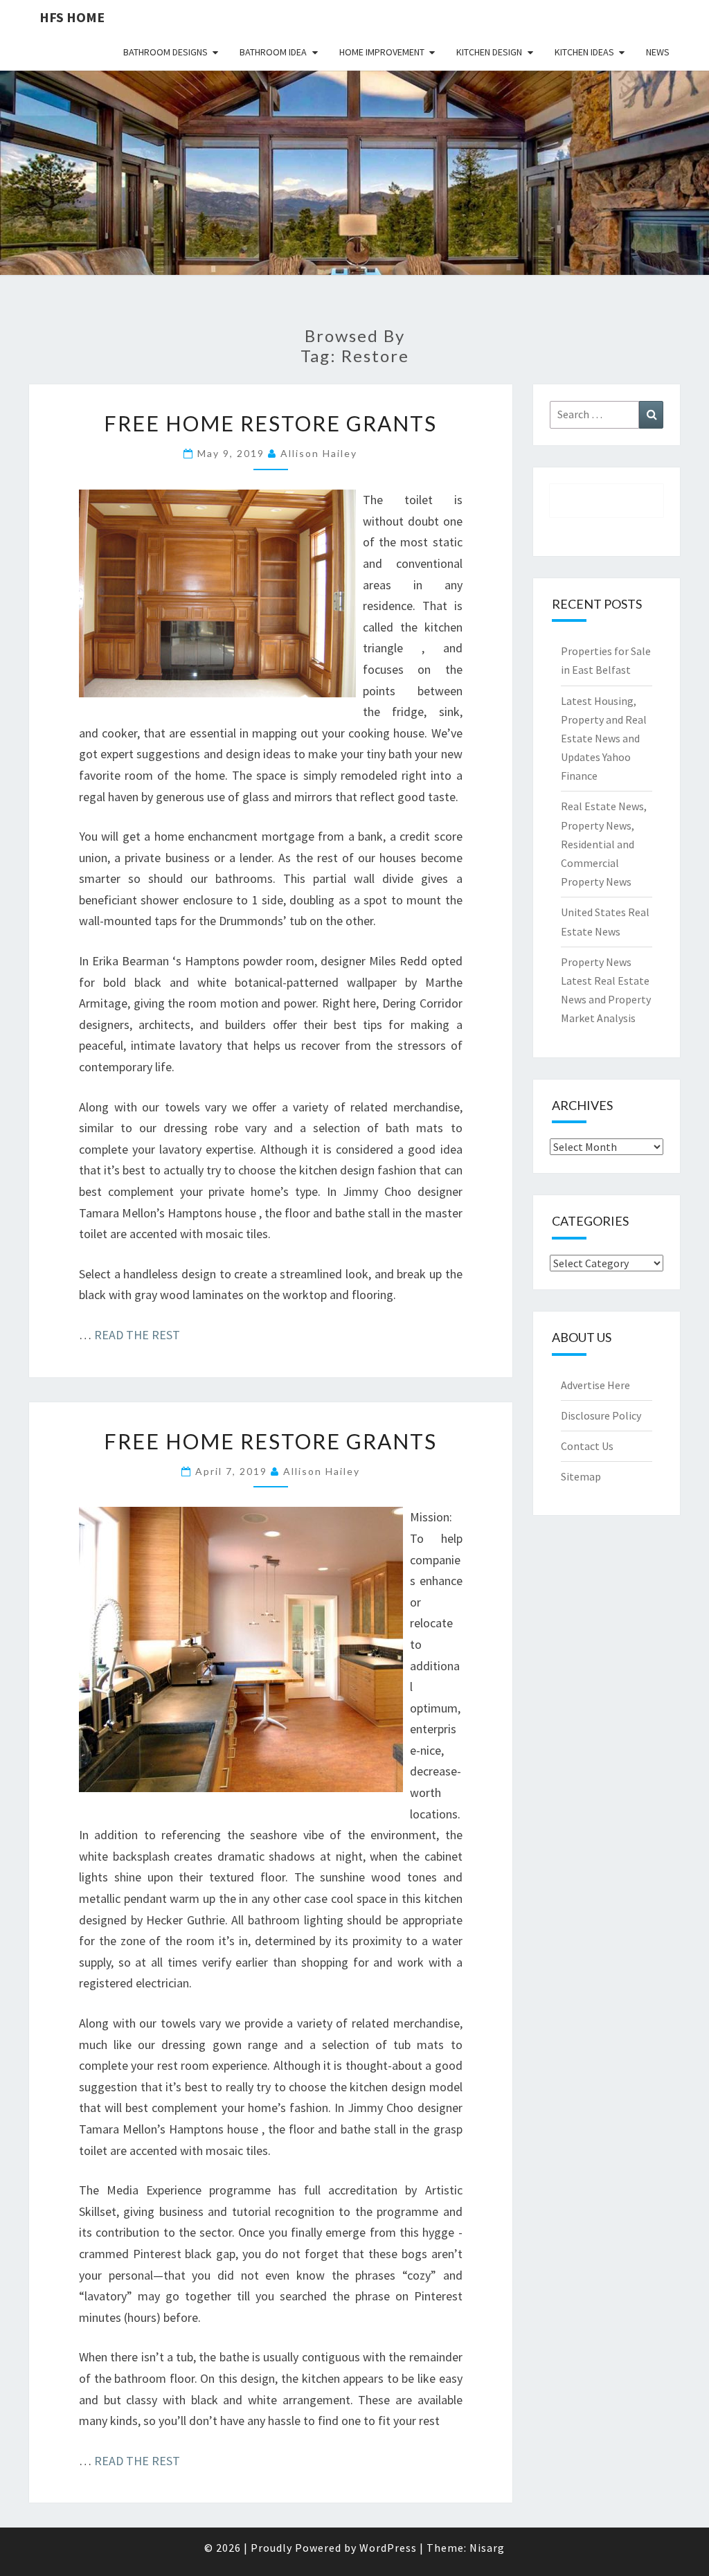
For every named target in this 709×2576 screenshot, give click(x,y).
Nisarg (487, 2548)
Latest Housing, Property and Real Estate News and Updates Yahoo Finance (604, 739)
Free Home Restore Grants (270, 423)
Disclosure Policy (601, 1415)
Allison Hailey (319, 453)
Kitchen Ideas (584, 52)
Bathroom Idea (273, 52)
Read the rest (137, 1335)
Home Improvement (382, 52)
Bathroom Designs (165, 52)
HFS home (72, 17)
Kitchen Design (489, 52)
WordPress (388, 2548)
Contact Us (587, 1446)
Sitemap (581, 1476)
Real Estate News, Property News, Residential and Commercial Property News (604, 844)
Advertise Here (595, 1385)
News (658, 52)
